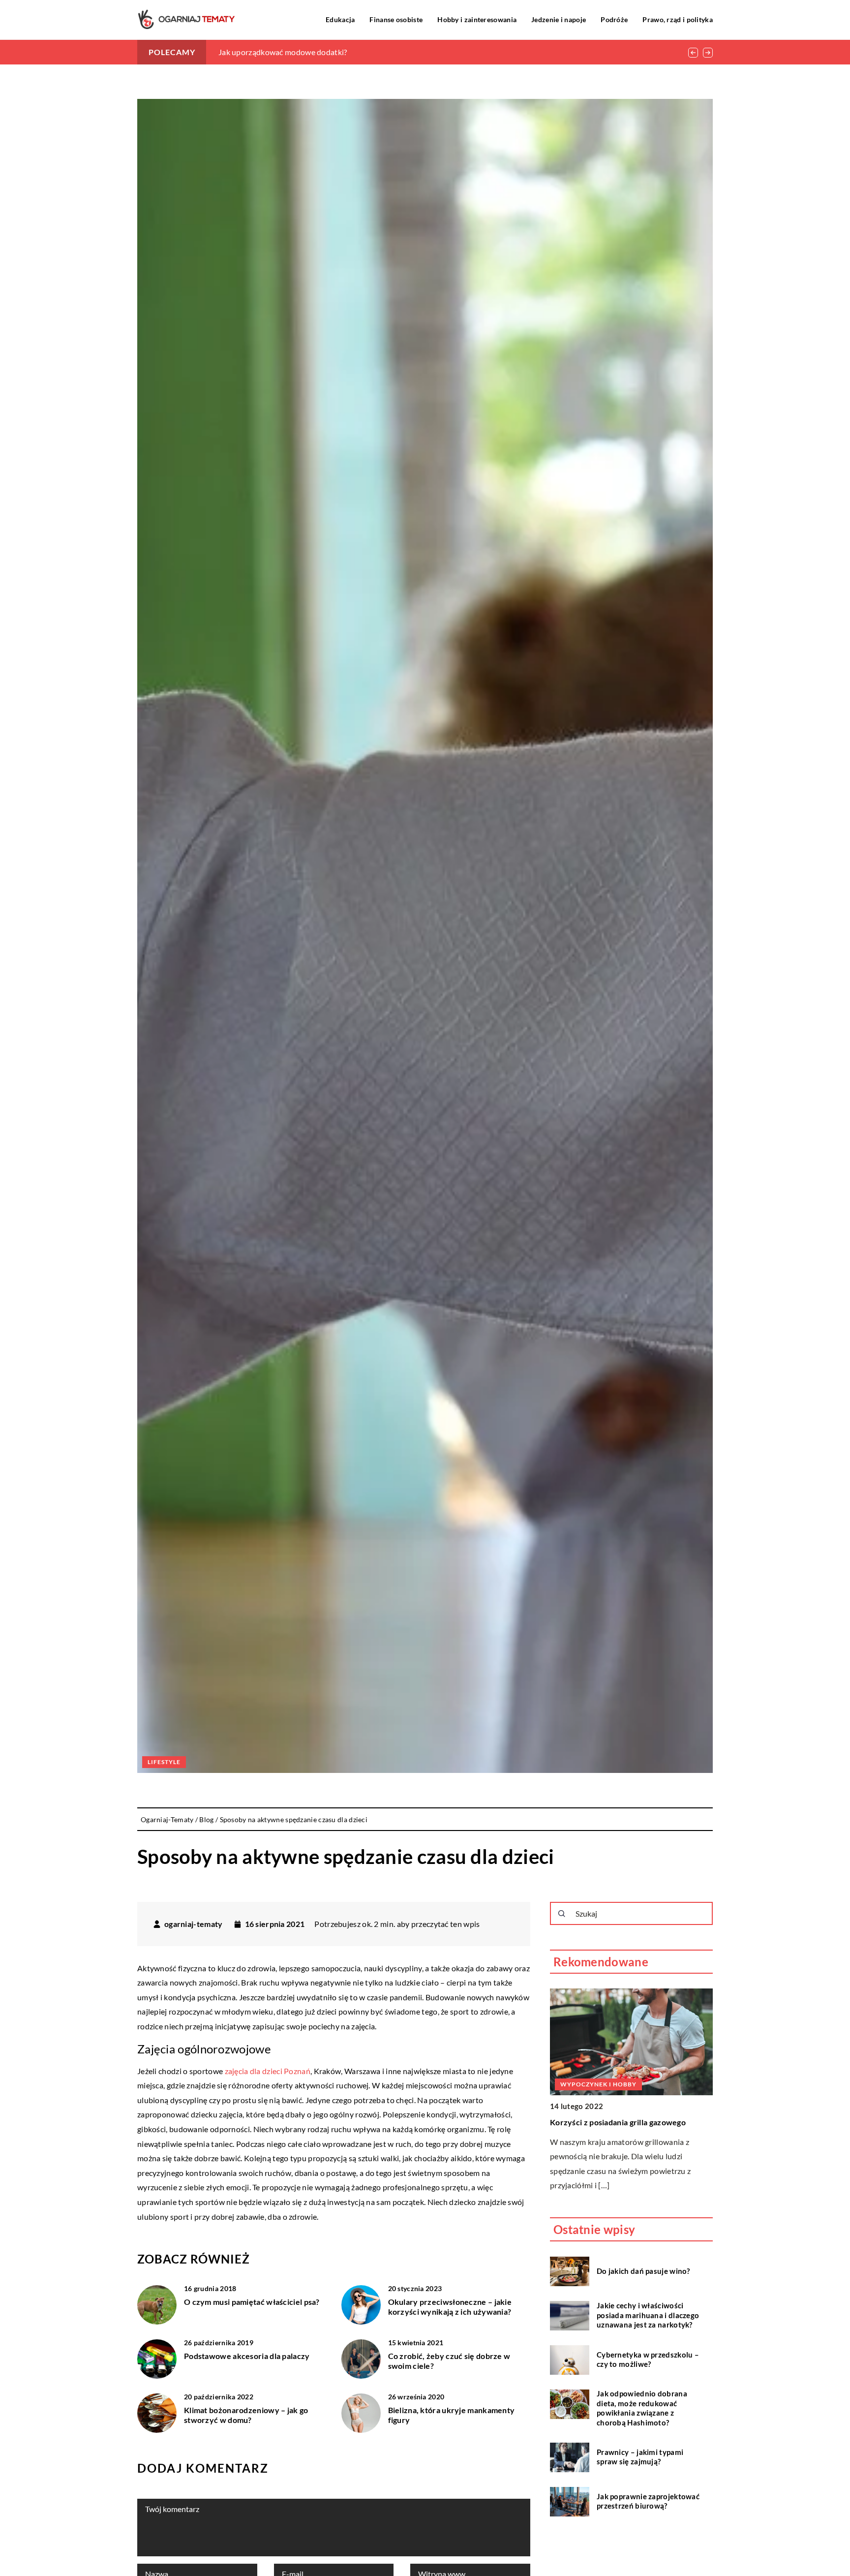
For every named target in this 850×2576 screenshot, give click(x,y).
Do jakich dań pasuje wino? (643, 2271)
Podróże (614, 19)
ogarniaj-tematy (194, 1924)
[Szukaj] (562, 1914)
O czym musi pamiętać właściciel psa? (252, 2302)
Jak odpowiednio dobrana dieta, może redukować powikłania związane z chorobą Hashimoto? (642, 2408)
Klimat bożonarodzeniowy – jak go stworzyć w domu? (246, 2415)
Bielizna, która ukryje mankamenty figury (452, 2415)
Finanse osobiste (396, 19)
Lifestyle (164, 1762)
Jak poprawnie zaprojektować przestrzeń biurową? (648, 2501)
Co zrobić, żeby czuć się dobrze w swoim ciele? (449, 2361)
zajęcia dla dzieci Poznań (268, 2071)
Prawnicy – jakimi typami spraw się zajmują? (640, 2457)
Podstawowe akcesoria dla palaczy (247, 2356)
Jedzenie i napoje (559, 19)
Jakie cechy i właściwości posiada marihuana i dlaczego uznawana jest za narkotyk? (648, 2315)
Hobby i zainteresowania (477, 19)
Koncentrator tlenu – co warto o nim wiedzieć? (300, 52)
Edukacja (340, 19)
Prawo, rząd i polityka (678, 19)
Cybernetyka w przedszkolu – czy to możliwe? (648, 2359)
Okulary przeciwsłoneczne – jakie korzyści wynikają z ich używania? (450, 2307)
